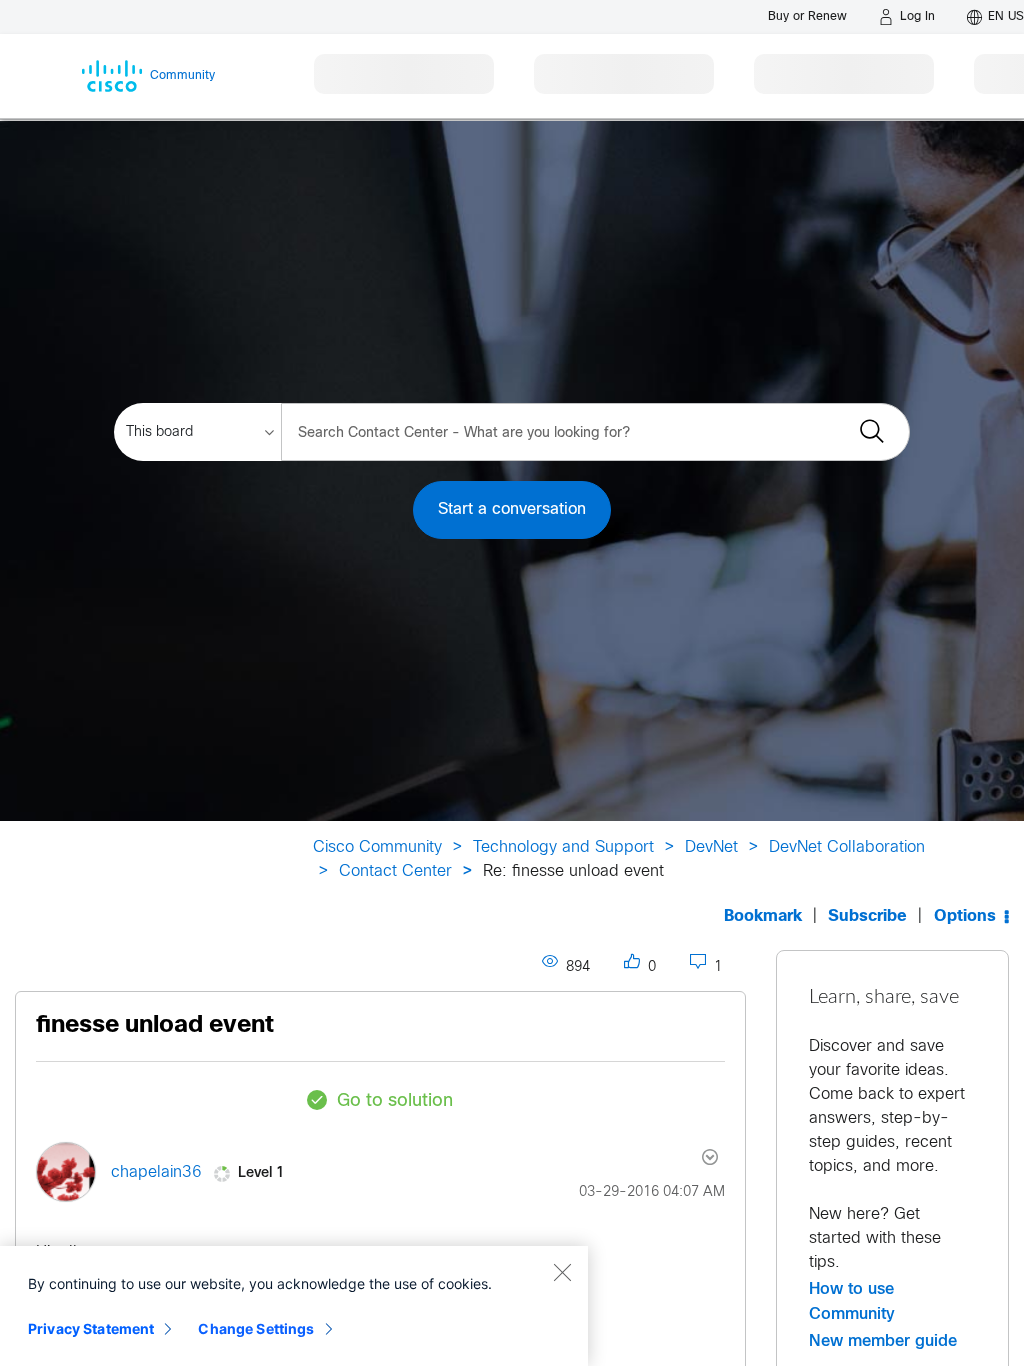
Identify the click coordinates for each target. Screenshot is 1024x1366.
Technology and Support (563, 847)
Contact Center (395, 871)
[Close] (562, 1272)
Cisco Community (377, 847)
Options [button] (965, 916)
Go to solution (395, 1101)
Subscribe (867, 916)
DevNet (711, 847)
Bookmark (763, 916)
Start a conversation (512, 509)
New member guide (883, 1341)
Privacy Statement (91, 1328)
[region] (294, 1306)
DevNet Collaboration (847, 847)
